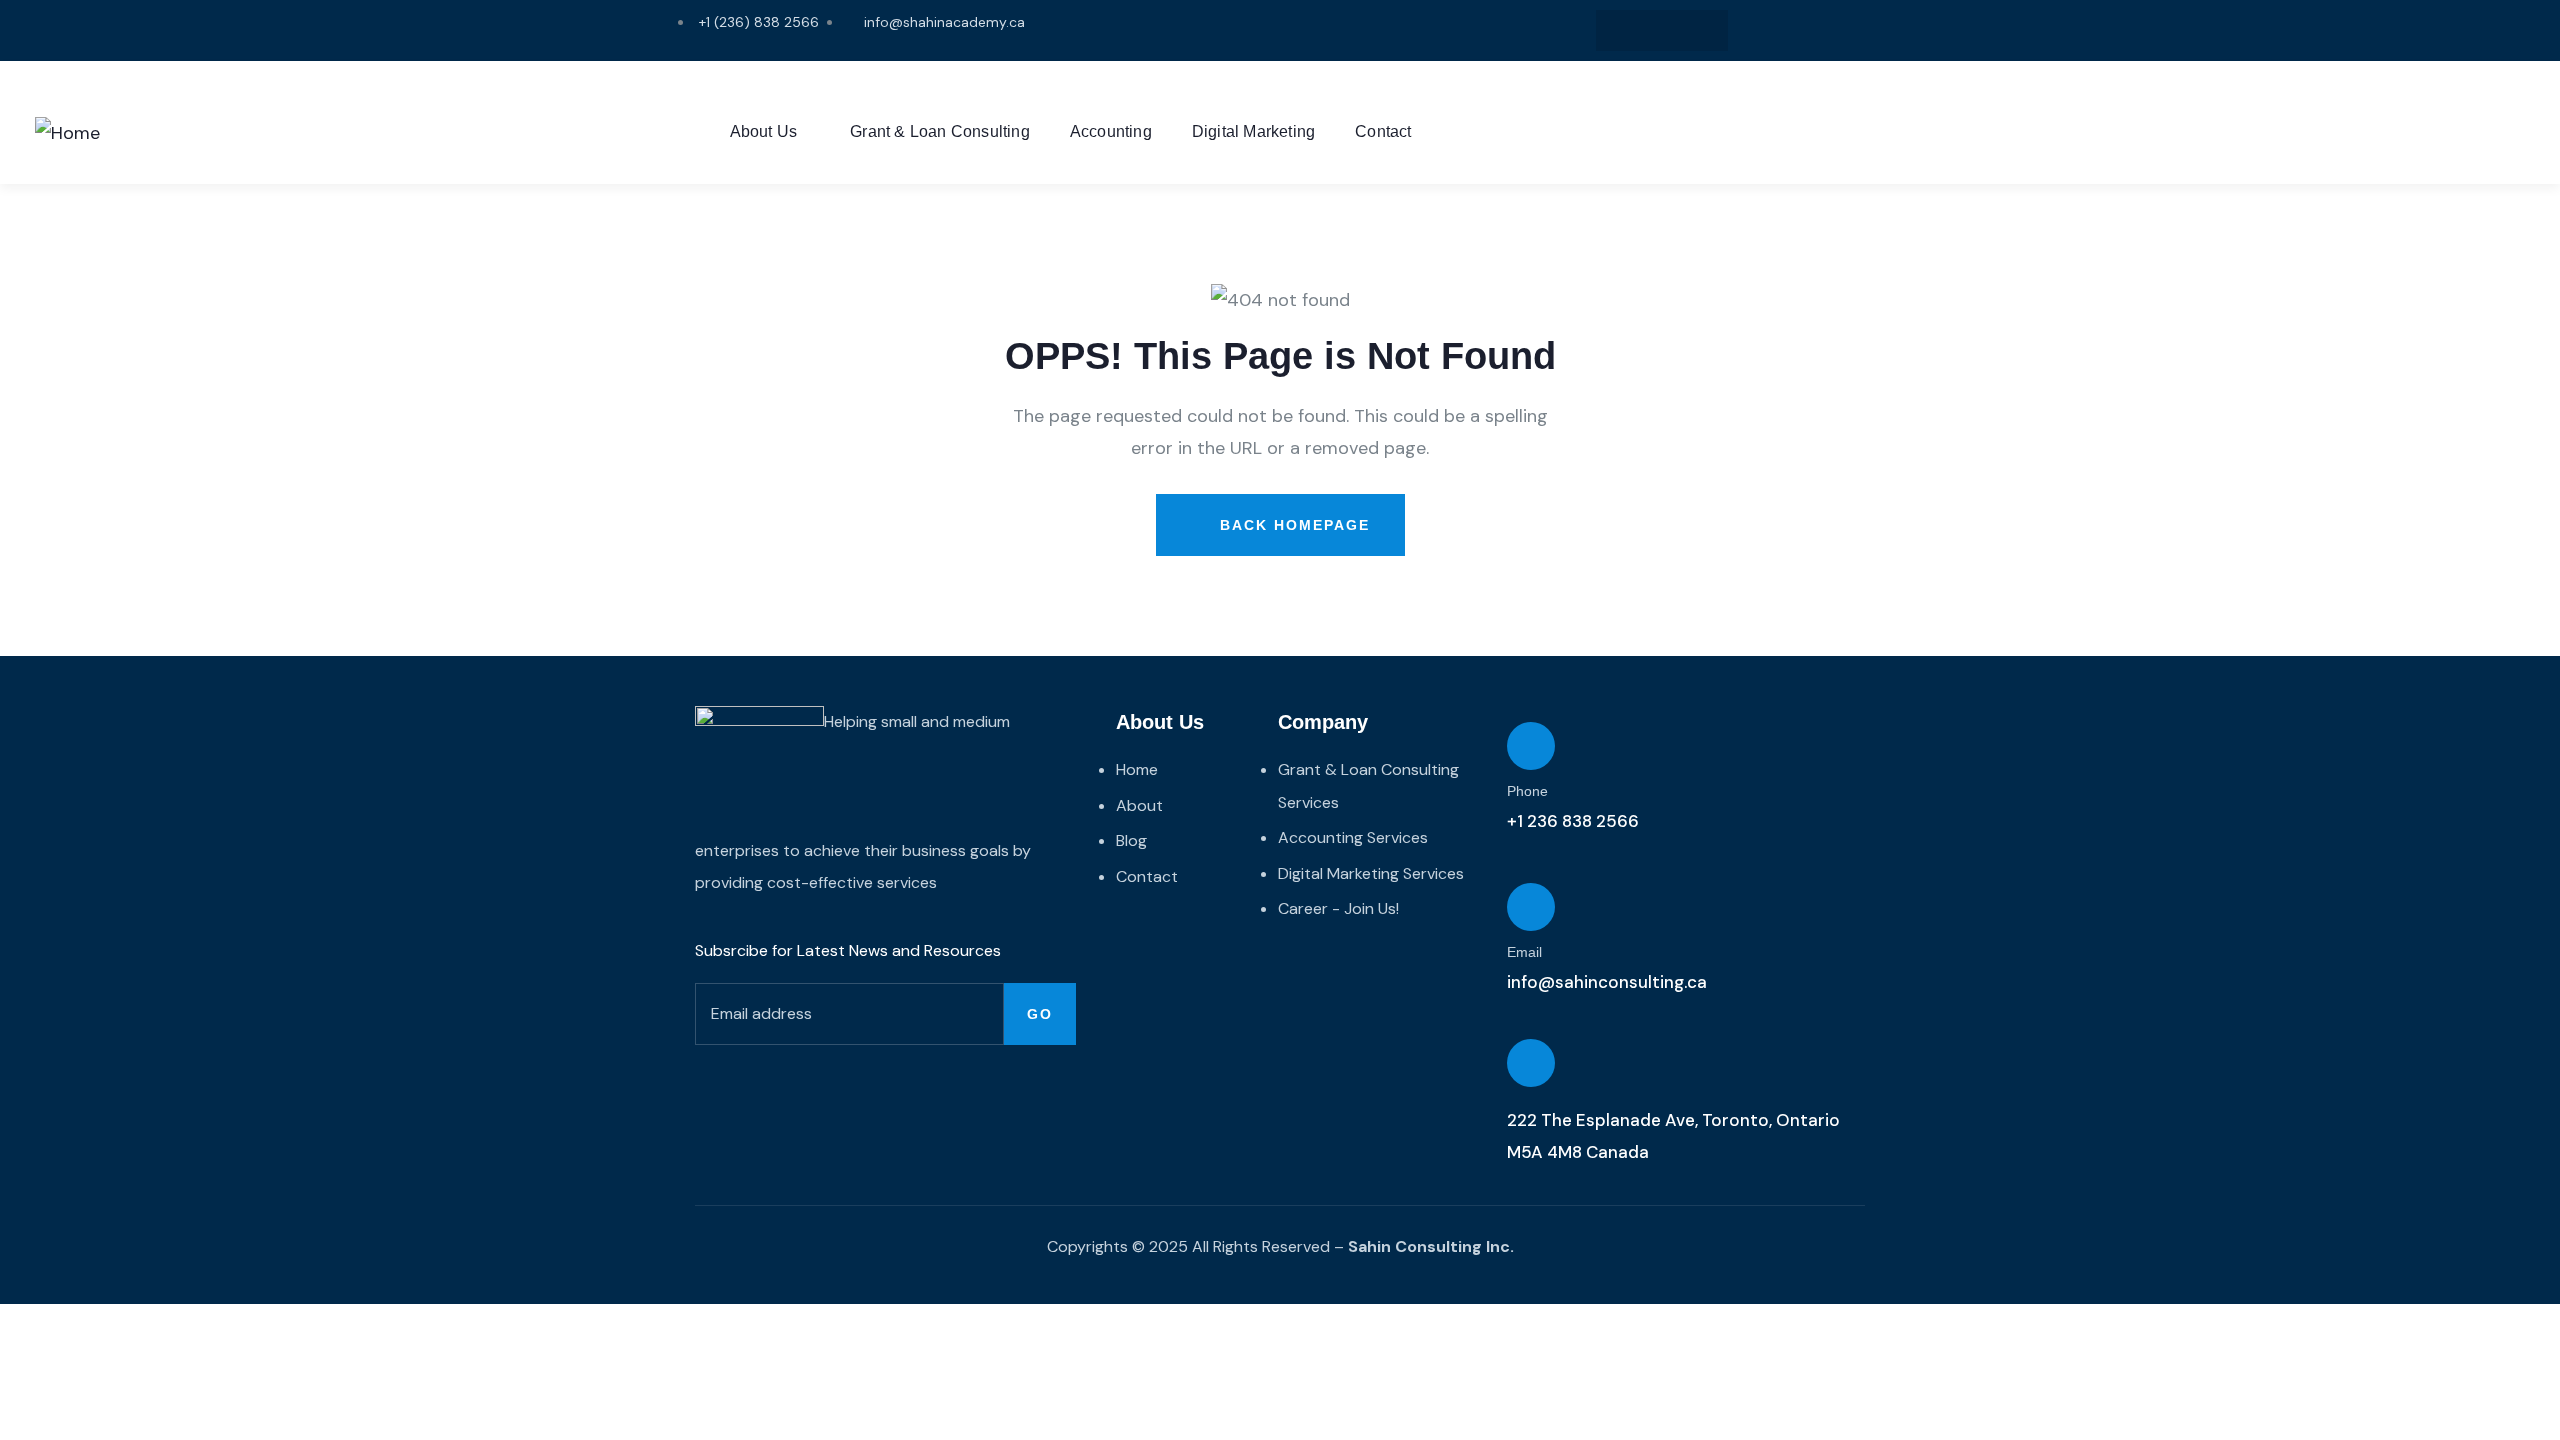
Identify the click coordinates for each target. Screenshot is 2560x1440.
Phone (1527, 791)
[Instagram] (1621, 30)
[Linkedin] (1662, 30)
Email (1524, 952)
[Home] (67, 133)
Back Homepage (1292, 525)
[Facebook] (1703, 30)
